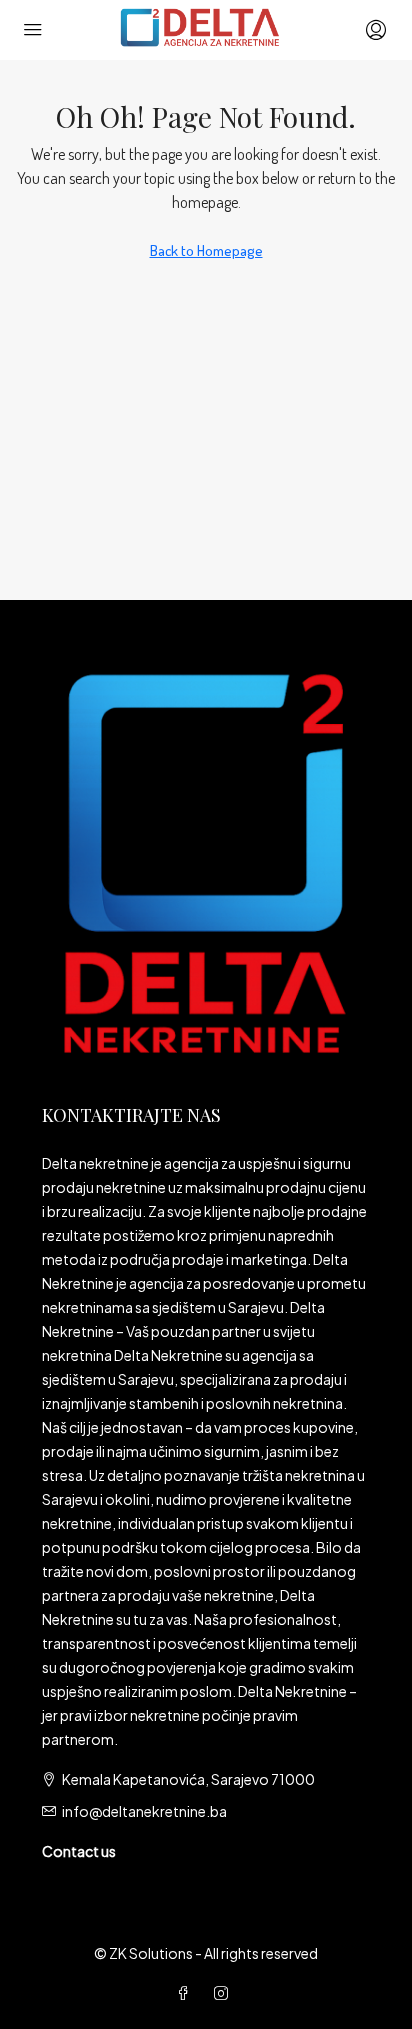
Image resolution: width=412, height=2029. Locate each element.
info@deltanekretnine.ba (144, 1811)
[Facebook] (187, 1993)
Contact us (79, 1851)
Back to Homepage (206, 250)
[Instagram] (225, 1993)
